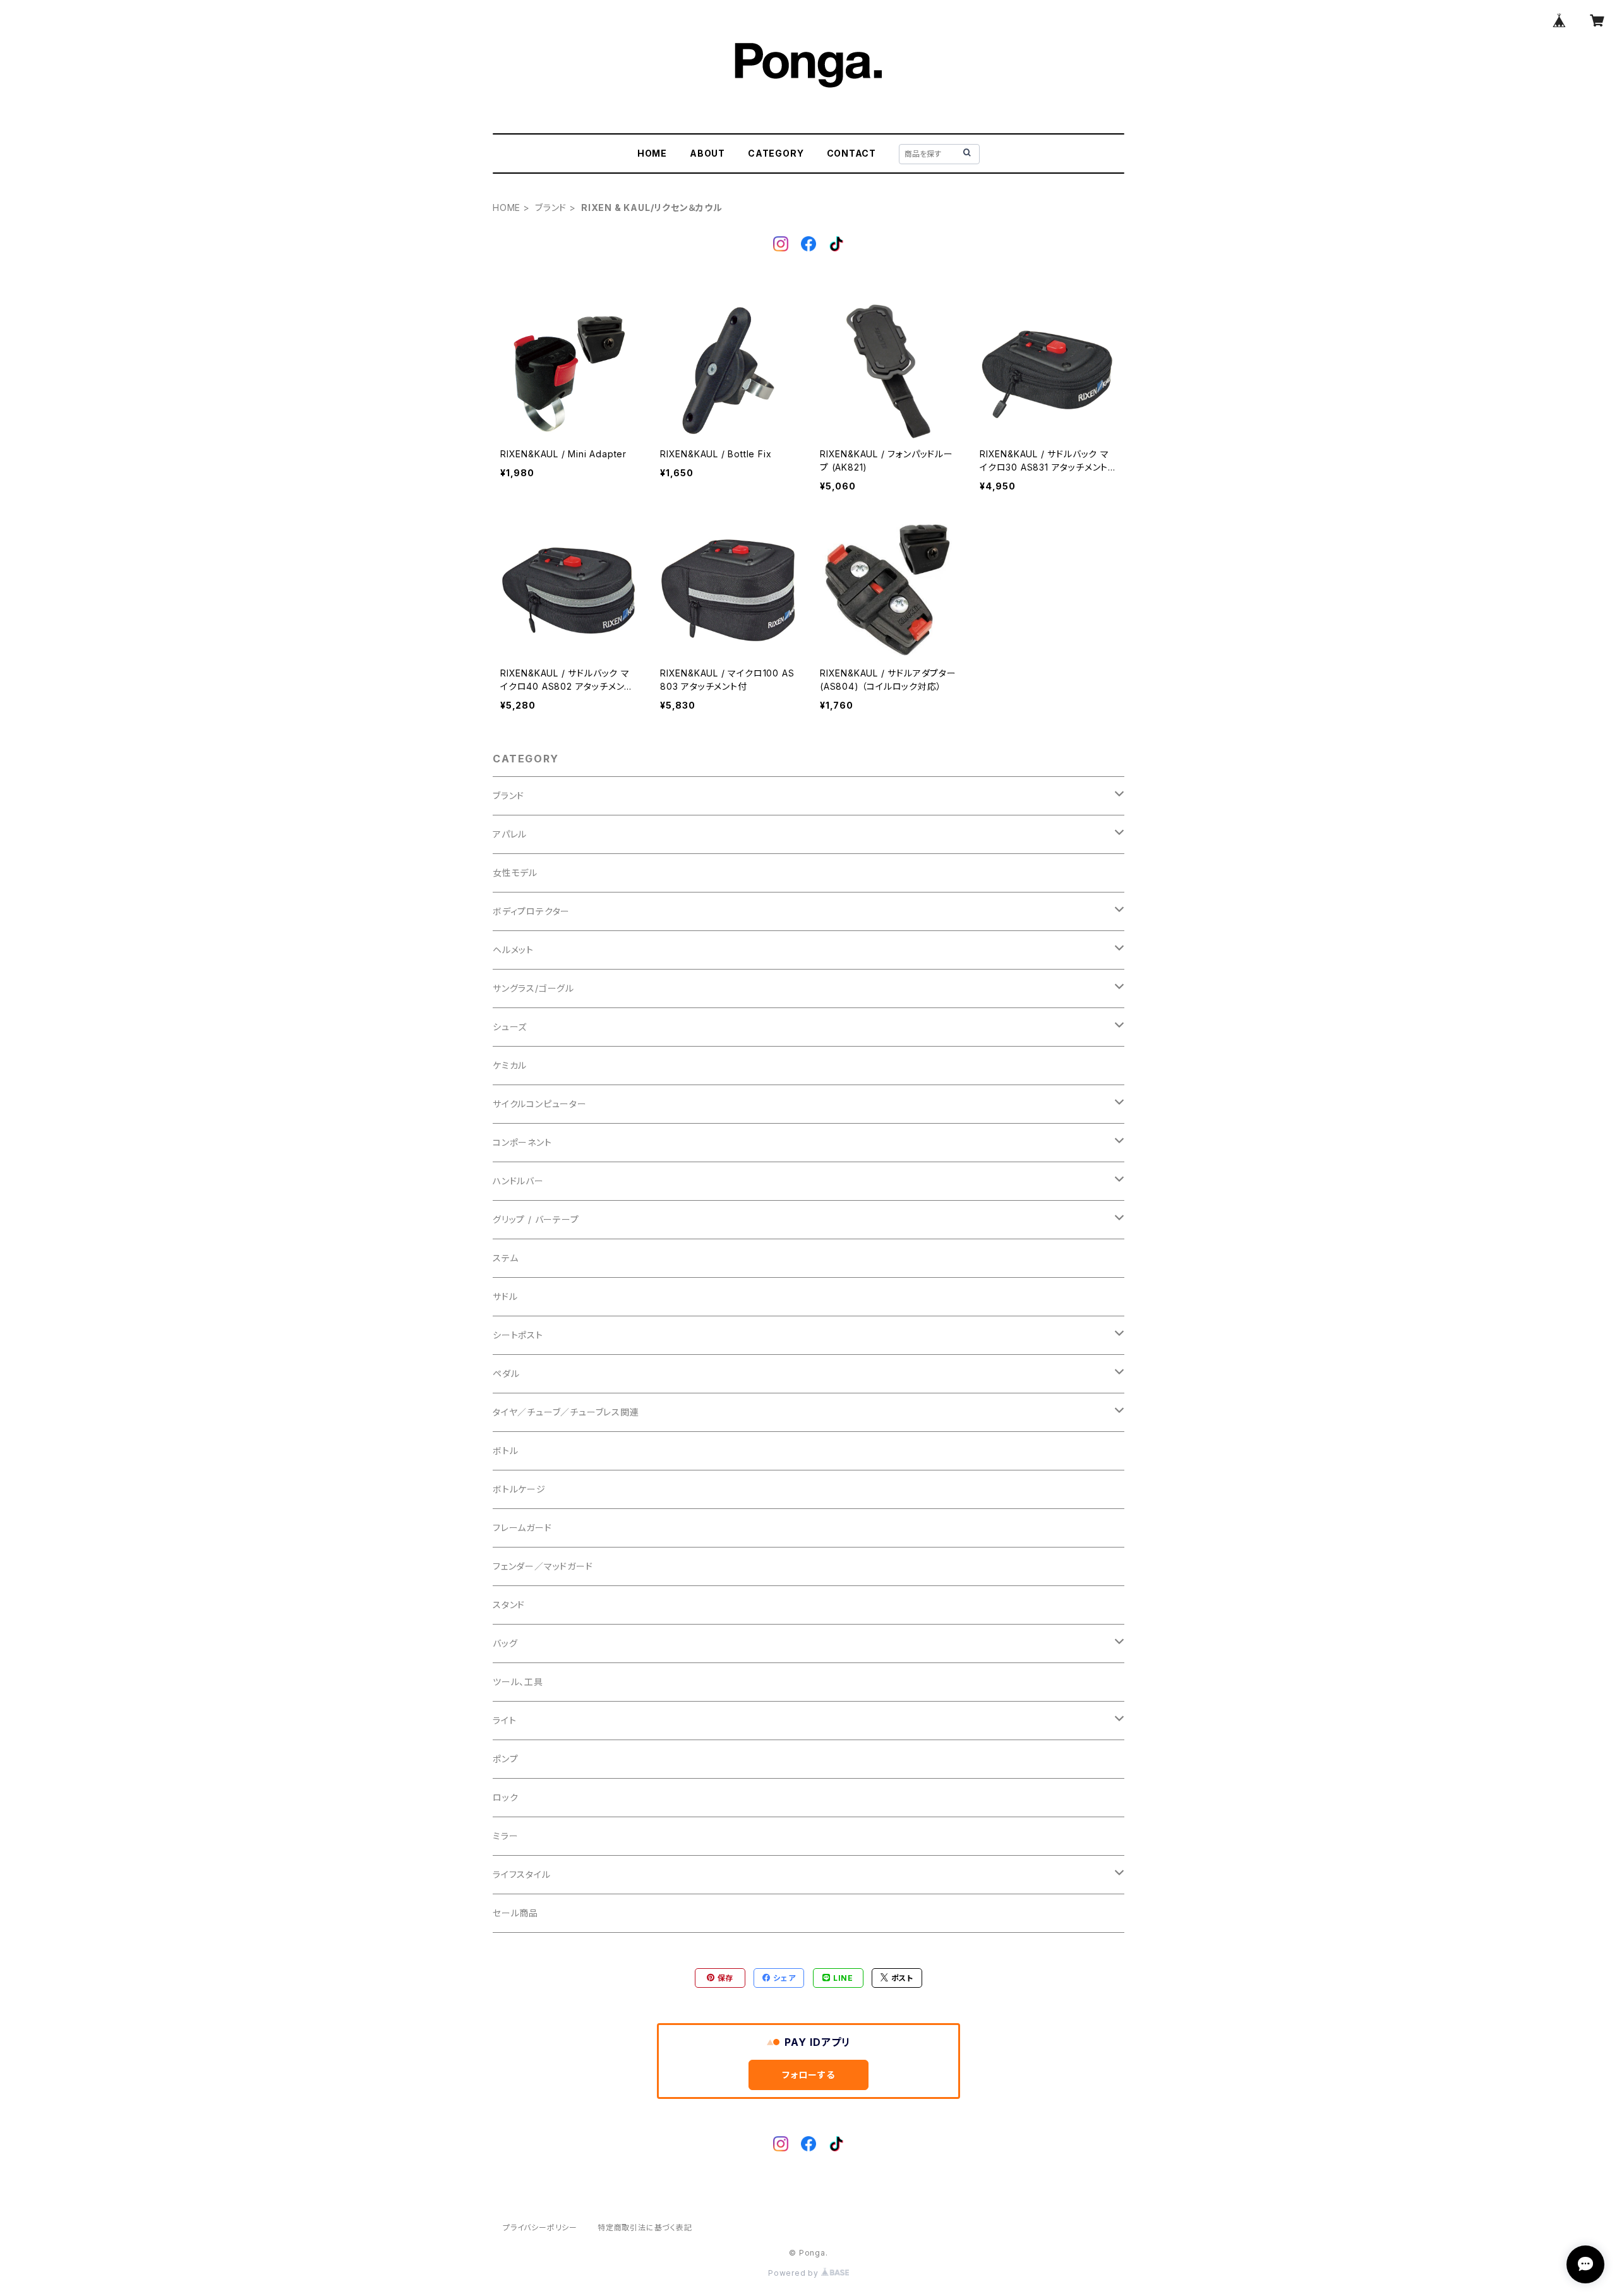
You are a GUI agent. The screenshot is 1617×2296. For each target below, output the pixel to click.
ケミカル (510, 1065)
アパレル (510, 834)
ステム (505, 1258)
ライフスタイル (522, 1874)
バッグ (505, 1643)
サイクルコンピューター (540, 1104)
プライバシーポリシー (540, 2227)
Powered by (795, 2273)
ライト (504, 1720)
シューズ (510, 1027)
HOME (652, 153)
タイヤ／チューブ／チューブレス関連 (566, 1412)
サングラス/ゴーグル (533, 988)
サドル (505, 1296)
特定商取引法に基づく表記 (645, 2227)
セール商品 (515, 1913)
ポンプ (505, 1759)
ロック (505, 1797)
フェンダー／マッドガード (543, 1566)
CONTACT (852, 153)
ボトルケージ (519, 1489)
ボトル (505, 1451)
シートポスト (518, 1335)
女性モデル (515, 873)
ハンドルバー (518, 1181)
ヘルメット (513, 950)
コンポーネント (522, 1142)
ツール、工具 (518, 1682)
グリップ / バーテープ (536, 1219)
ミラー (505, 1836)
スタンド (509, 1605)
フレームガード (522, 1528)
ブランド (551, 207)
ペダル (506, 1373)
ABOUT (707, 153)
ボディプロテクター (531, 911)
